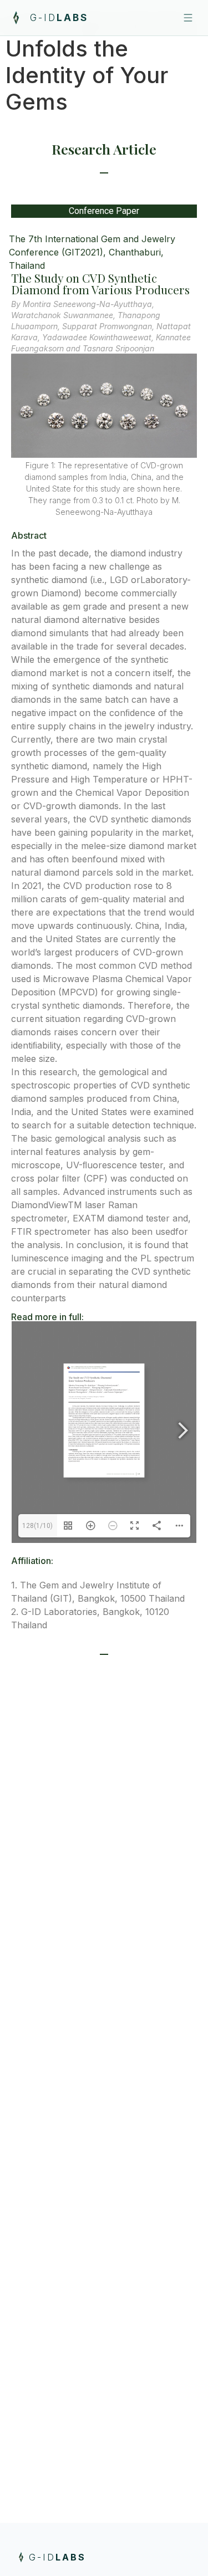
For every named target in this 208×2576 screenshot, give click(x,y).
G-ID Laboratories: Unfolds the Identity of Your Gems (103, 62)
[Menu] (188, 18)
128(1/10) (37, 1526)
